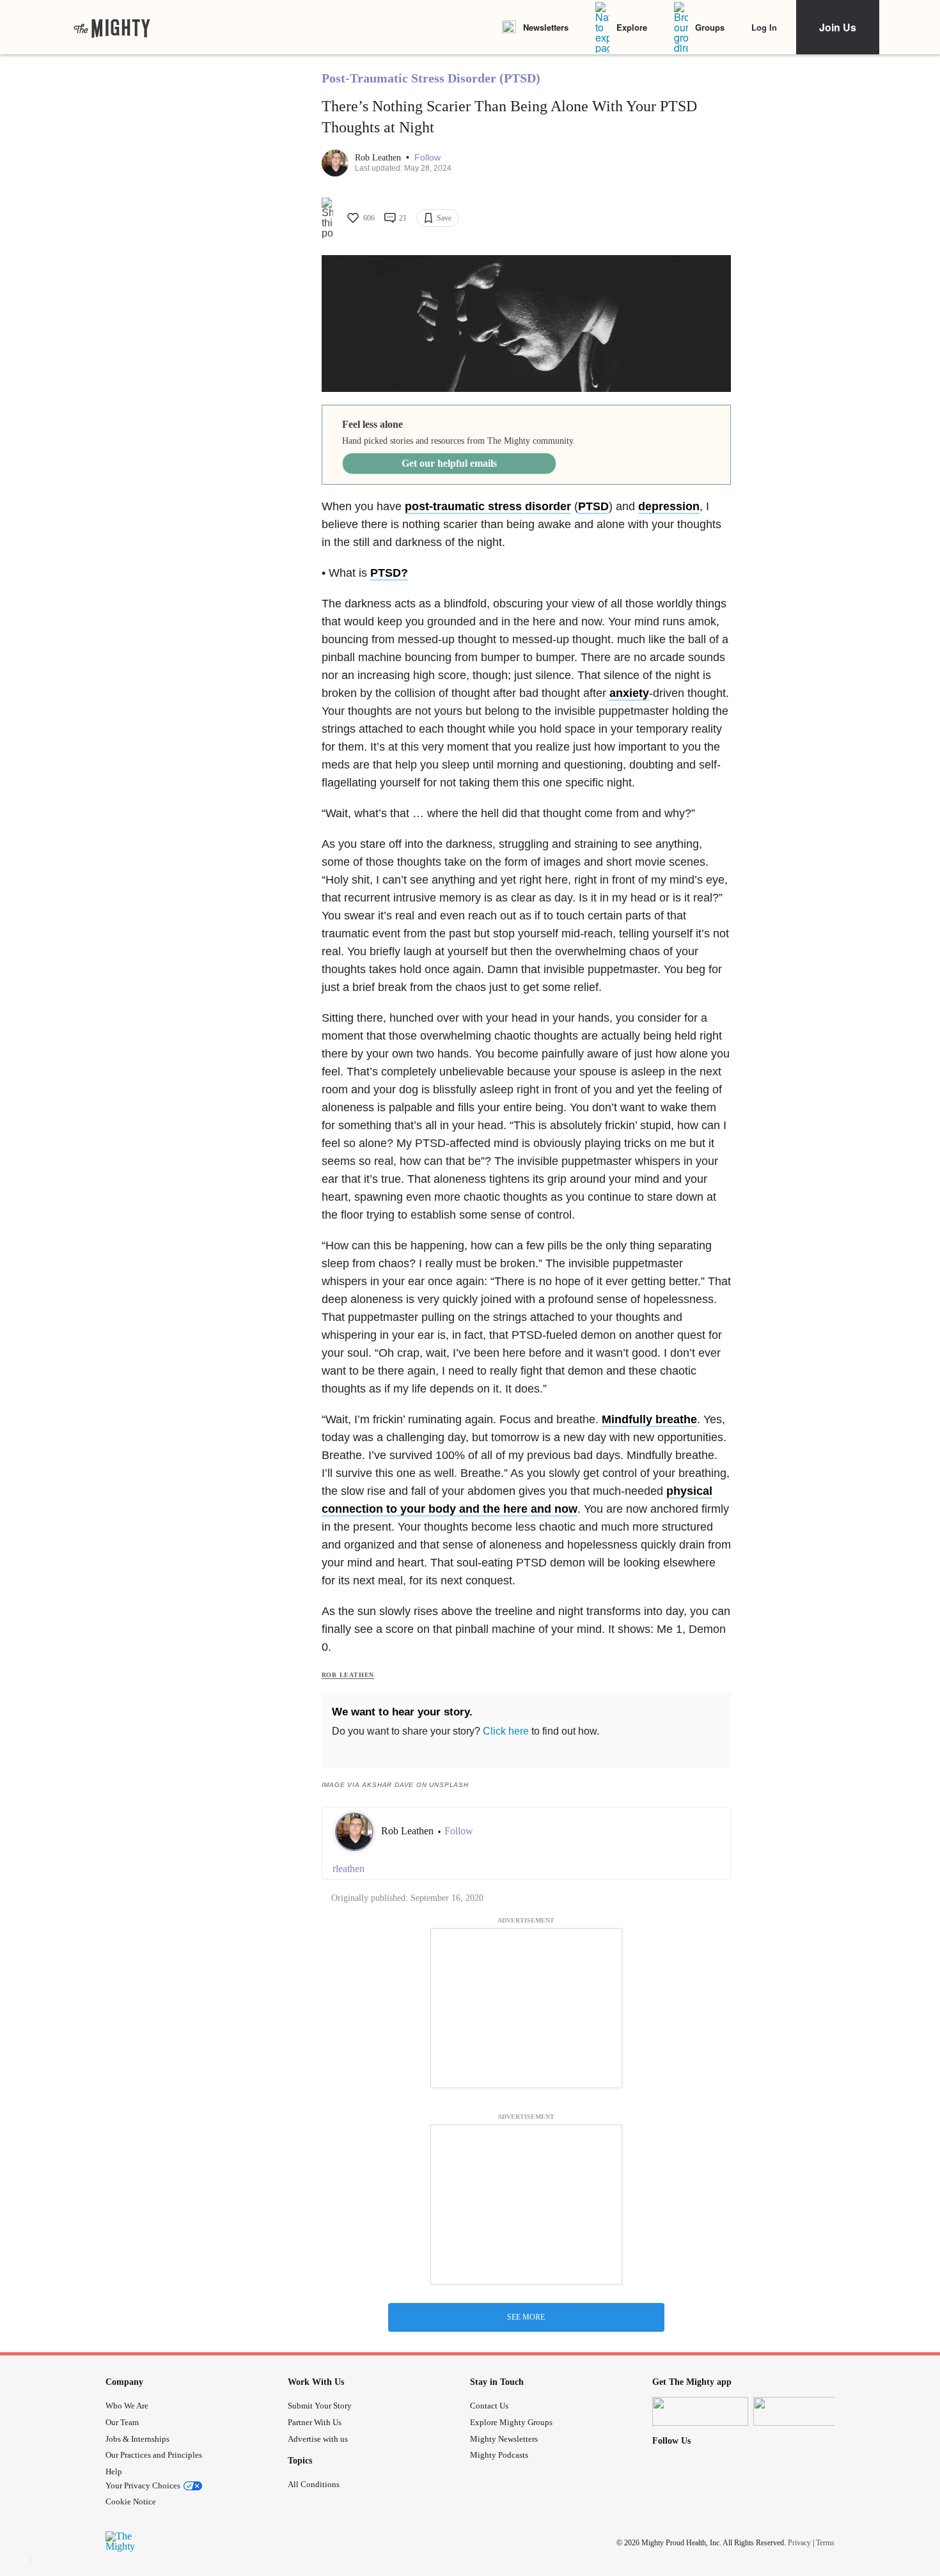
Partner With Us (315, 2422)
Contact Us (489, 2406)
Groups (710, 27)
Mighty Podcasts (499, 2455)
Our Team (122, 2422)
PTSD (593, 506)
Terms (825, 2542)
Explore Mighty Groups (511, 2422)
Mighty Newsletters (504, 2439)
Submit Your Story (320, 2406)
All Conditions (314, 2484)
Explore (632, 27)
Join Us (838, 27)
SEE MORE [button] (526, 2317)
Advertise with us (318, 2439)
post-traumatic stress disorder (488, 506)
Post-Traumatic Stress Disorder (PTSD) (431, 78)
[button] (427, 158)
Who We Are (127, 2406)
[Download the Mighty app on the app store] (700, 2411)
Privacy (799, 2542)
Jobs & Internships (137, 2439)
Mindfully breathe (649, 1419)
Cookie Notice (131, 2502)
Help (114, 2471)
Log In (764, 27)
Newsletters (546, 27)
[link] (112, 27)
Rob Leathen (379, 158)
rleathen (349, 1869)
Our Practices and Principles (154, 2455)
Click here (506, 1731)
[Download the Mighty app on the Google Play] (801, 2411)
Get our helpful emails (449, 463)
